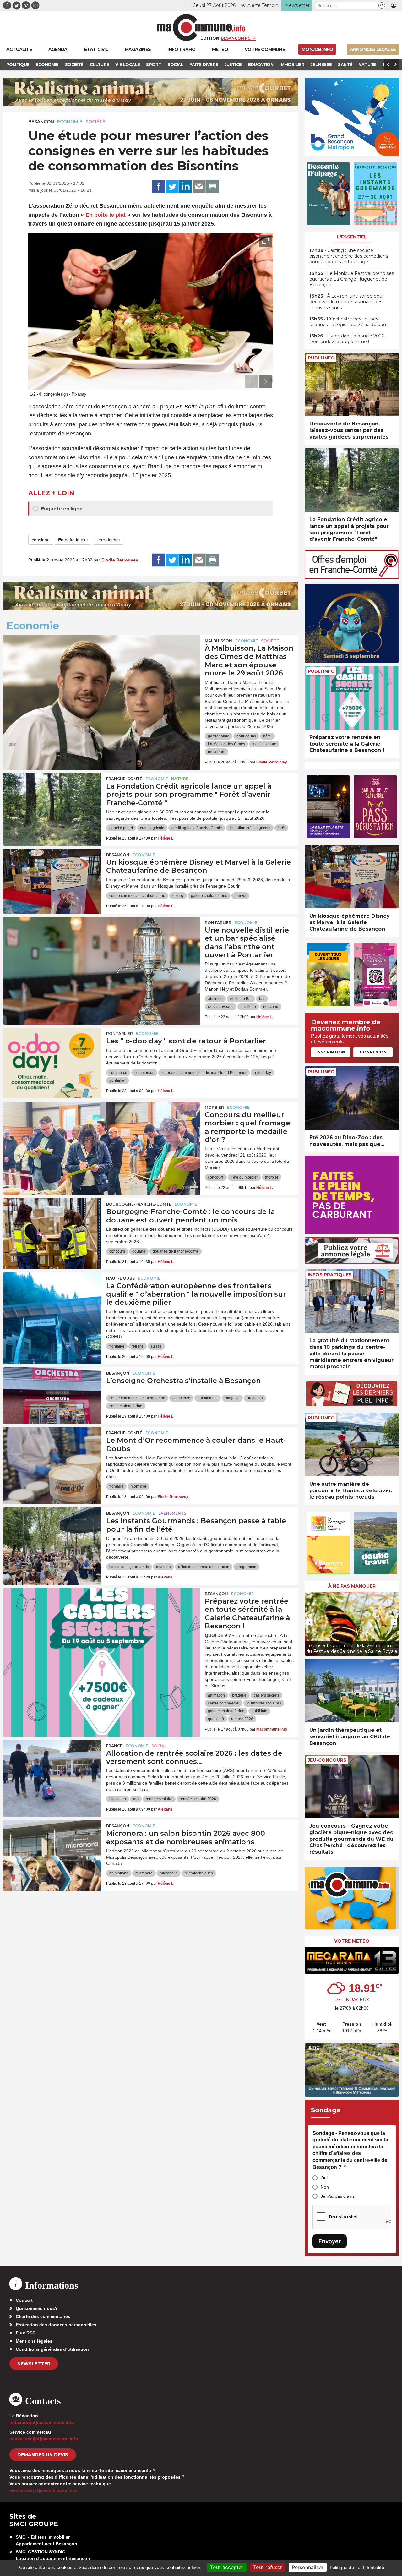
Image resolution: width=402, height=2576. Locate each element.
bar (262, 999)
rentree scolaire (159, 1799)
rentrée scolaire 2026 (198, 1799)
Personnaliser (308, 2567)
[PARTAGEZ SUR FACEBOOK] (159, 187)
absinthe (215, 999)
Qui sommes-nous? (37, 2308)
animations (119, 1873)
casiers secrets (266, 1695)
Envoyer (330, 2241)
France (114, 1746)
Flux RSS (25, 2333)
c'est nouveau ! (221, 1007)
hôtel (267, 736)
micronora (144, 1873)
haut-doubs (246, 736)
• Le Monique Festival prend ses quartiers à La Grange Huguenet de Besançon (352, 279)
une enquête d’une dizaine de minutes (223, 457)
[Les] (52, 1056)
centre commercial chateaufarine (137, 896)
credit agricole (152, 828)
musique (163, 1567)
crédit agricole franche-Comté (197, 828)
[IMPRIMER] (213, 187)
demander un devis (43, 2455)
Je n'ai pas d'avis (338, 2196)
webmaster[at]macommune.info (43, 2490)
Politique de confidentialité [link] (357, 2567)
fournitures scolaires (264, 1703)
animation (216, 1695)
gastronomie (219, 736)
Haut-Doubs (120, 1278)
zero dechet (108, 540)
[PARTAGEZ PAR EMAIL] (199, 187)
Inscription (331, 1052)
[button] (382, 5)
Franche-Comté (124, 779)
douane (139, 1251)
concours (216, 1177)
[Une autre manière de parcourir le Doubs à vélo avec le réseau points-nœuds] (352, 1444)
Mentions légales (34, 2341)
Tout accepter (227, 2567)
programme (246, 1567)
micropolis (169, 1873)
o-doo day (262, 1073)
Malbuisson (218, 641)
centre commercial (224, 1703)
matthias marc (264, 744)
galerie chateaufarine (209, 896)
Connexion (373, 1052)
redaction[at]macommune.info (42, 2422)
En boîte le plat (106, 215)
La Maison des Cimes (226, 744)
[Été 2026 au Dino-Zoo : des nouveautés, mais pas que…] (352, 1098)
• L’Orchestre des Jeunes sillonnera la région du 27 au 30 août (349, 322)
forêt (281, 828)
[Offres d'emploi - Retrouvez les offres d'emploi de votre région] (352, 577)
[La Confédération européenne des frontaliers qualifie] (52, 1301)
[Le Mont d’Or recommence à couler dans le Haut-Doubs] (52, 1455)
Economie (70, 122)
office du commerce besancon (204, 1567)
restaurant (217, 752)
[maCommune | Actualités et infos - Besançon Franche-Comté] (201, 27)
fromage (116, 1486)
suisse (156, 1346)
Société (95, 122)
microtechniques (199, 1873)
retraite (138, 1346)
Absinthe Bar (241, 999)
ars (136, 1799)
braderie (239, 1695)
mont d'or (139, 1486)
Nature (180, 779)
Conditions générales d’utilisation (52, 2349)
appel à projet (121, 828)
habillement (208, 1398)
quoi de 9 (216, 1719)
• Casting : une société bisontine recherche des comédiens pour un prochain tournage (349, 256)
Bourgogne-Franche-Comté (139, 1204)
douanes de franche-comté (176, 1251)
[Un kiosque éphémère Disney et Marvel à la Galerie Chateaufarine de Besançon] (52, 877)
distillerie (248, 1007)
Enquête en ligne (61, 509)
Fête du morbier (244, 1177)
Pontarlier (218, 923)
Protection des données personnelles (56, 2325)
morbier (272, 1177)
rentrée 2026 (242, 1719)
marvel (240, 896)
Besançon (41, 122)
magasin (232, 1398)
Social (159, 1746)
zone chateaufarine (126, 1406)
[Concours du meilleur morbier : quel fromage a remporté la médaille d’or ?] (102, 1130)
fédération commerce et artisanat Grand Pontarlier (204, 1073)
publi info (259, 1711)
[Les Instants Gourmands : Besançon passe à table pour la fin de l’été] (52, 1536)
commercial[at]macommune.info (44, 2439)
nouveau (271, 1007)
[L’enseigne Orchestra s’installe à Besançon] (52, 1396)
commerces (144, 1073)
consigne (41, 540)
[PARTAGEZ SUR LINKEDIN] (186, 187)
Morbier (214, 1107)
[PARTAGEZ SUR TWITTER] (172, 187)
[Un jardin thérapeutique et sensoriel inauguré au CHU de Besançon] (352, 1691)
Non (325, 2187)
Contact (24, 2300)
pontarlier (117, 1080)
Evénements (172, 1513)
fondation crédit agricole (250, 828)
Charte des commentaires (43, 2316)
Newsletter (34, 2364)
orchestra (255, 1398)
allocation (118, 1799)
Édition (210, 38)
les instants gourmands (129, 1567)
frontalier (117, 1346)
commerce (118, 1073)
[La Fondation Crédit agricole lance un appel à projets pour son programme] (52, 801)
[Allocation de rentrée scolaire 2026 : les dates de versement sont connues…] (52, 1768)
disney (178, 896)
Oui (324, 2178)
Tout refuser (268, 2567)
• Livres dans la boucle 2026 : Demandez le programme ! (348, 339)
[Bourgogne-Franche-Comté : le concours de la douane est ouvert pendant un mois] (52, 1227)
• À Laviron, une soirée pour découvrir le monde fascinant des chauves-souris (347, 302)
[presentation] (251, 382)
